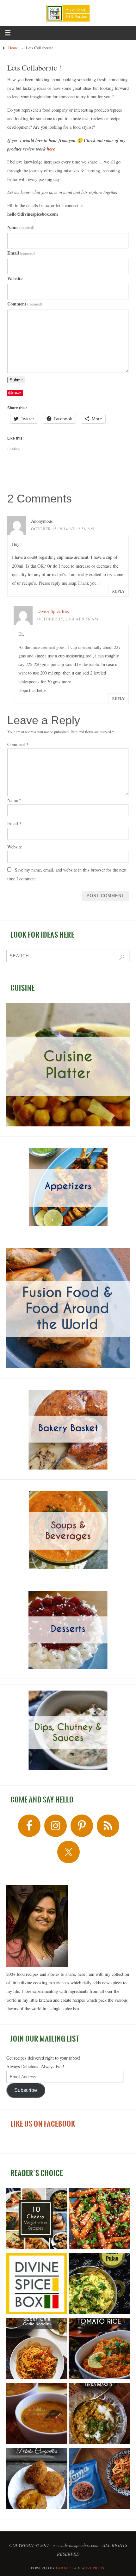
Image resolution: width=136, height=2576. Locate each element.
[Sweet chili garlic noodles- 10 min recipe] (37, 2350)
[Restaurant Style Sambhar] (37, 2415)
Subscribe (26, 2090)
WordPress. (93, 2568)
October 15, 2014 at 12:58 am (63, 529)
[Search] (122, 957)
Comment (25, 304)
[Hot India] (37, 2285)
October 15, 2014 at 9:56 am (68, 619)
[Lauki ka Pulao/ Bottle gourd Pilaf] (99, 2285)
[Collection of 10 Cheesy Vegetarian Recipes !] (37, 2220)
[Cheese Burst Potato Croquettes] (37, 2480)
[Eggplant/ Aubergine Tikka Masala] (99, 2415)
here (51, 149)
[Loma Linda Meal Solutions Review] (99, 2480)
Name (21, 227)
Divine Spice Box (53, 611)
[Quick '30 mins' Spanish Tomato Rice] (99, 2350)
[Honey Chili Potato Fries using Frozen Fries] (99, 2220)
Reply (119, 591)
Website (15, 278)
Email (21, 253)
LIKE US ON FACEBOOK (43, 2124)
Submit (16, 380)
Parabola (66, 2568)
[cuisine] (68, 1065)
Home (13, 48)
